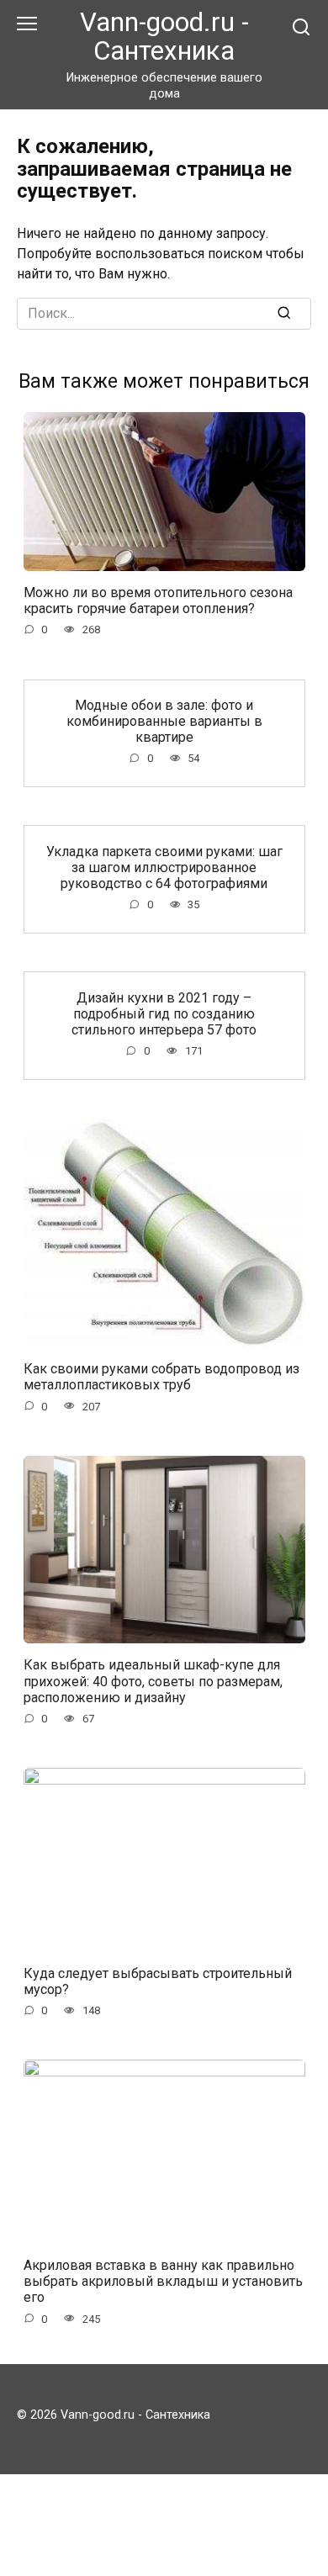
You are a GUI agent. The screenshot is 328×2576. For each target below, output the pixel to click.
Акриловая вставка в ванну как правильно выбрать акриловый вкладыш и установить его (163, 2281)
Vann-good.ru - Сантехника (164, 37)
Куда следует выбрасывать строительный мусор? (158, 1981)
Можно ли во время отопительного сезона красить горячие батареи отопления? (158, 600)
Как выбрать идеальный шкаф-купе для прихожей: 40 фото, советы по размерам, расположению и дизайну (153, 1681)
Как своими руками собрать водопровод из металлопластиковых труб (161, 1377)
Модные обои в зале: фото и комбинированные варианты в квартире (164, 721)
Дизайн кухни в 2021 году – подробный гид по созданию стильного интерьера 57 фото (164, 1013)
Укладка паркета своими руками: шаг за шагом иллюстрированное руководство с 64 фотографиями (164, 867)
